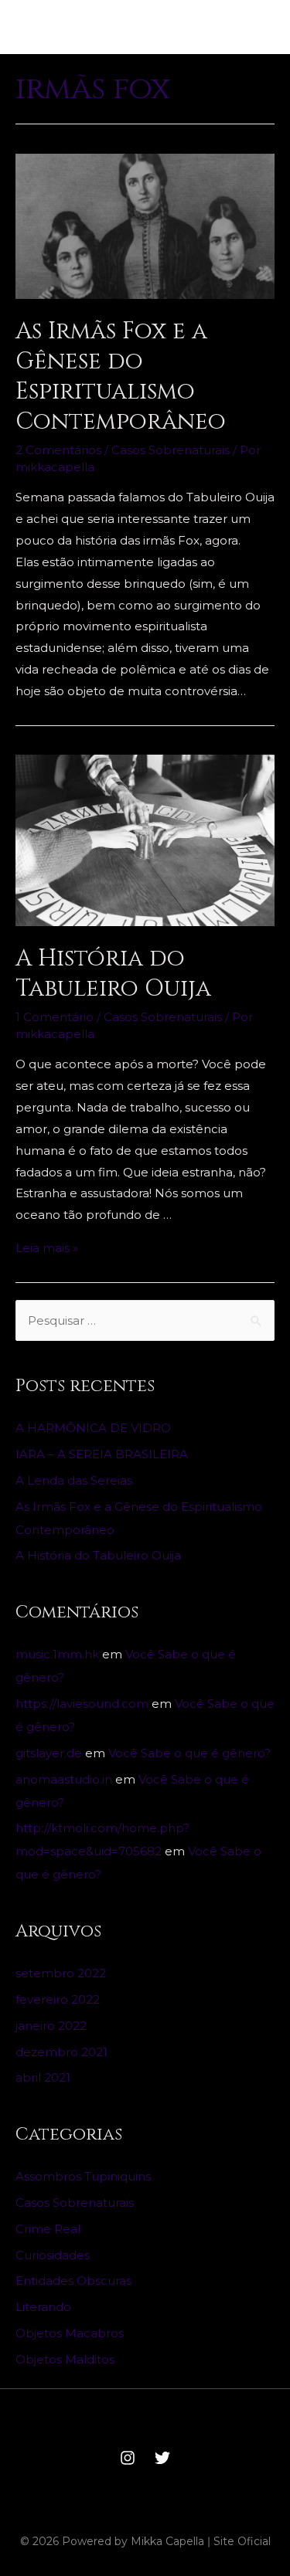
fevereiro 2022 (58, 1999)
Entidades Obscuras (73, 2281)
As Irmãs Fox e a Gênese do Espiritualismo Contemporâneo (121, 377)
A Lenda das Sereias (74, 1480)
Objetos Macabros (70, 2333)
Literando (43, 2307)
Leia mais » (47, 1248)
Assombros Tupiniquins (83, 2176)
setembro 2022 (61, 1973)
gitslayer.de (49, 1753)
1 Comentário (55, 1017)
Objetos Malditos (65, 2359)
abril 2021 (43, 2077)
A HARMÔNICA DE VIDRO (93, 1428)
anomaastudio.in (64, 1779)
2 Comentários (58, 450)
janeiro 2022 (51, 2026)
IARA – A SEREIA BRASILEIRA (102, 1454)
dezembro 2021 (61, 2052)
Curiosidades (53, 2255)
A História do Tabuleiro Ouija (113, 974)
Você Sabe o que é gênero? (189, 1753)
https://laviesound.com (82, 1704)
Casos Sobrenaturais (171, 450)
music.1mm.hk (57, 1654)
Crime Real (48, 2229)
